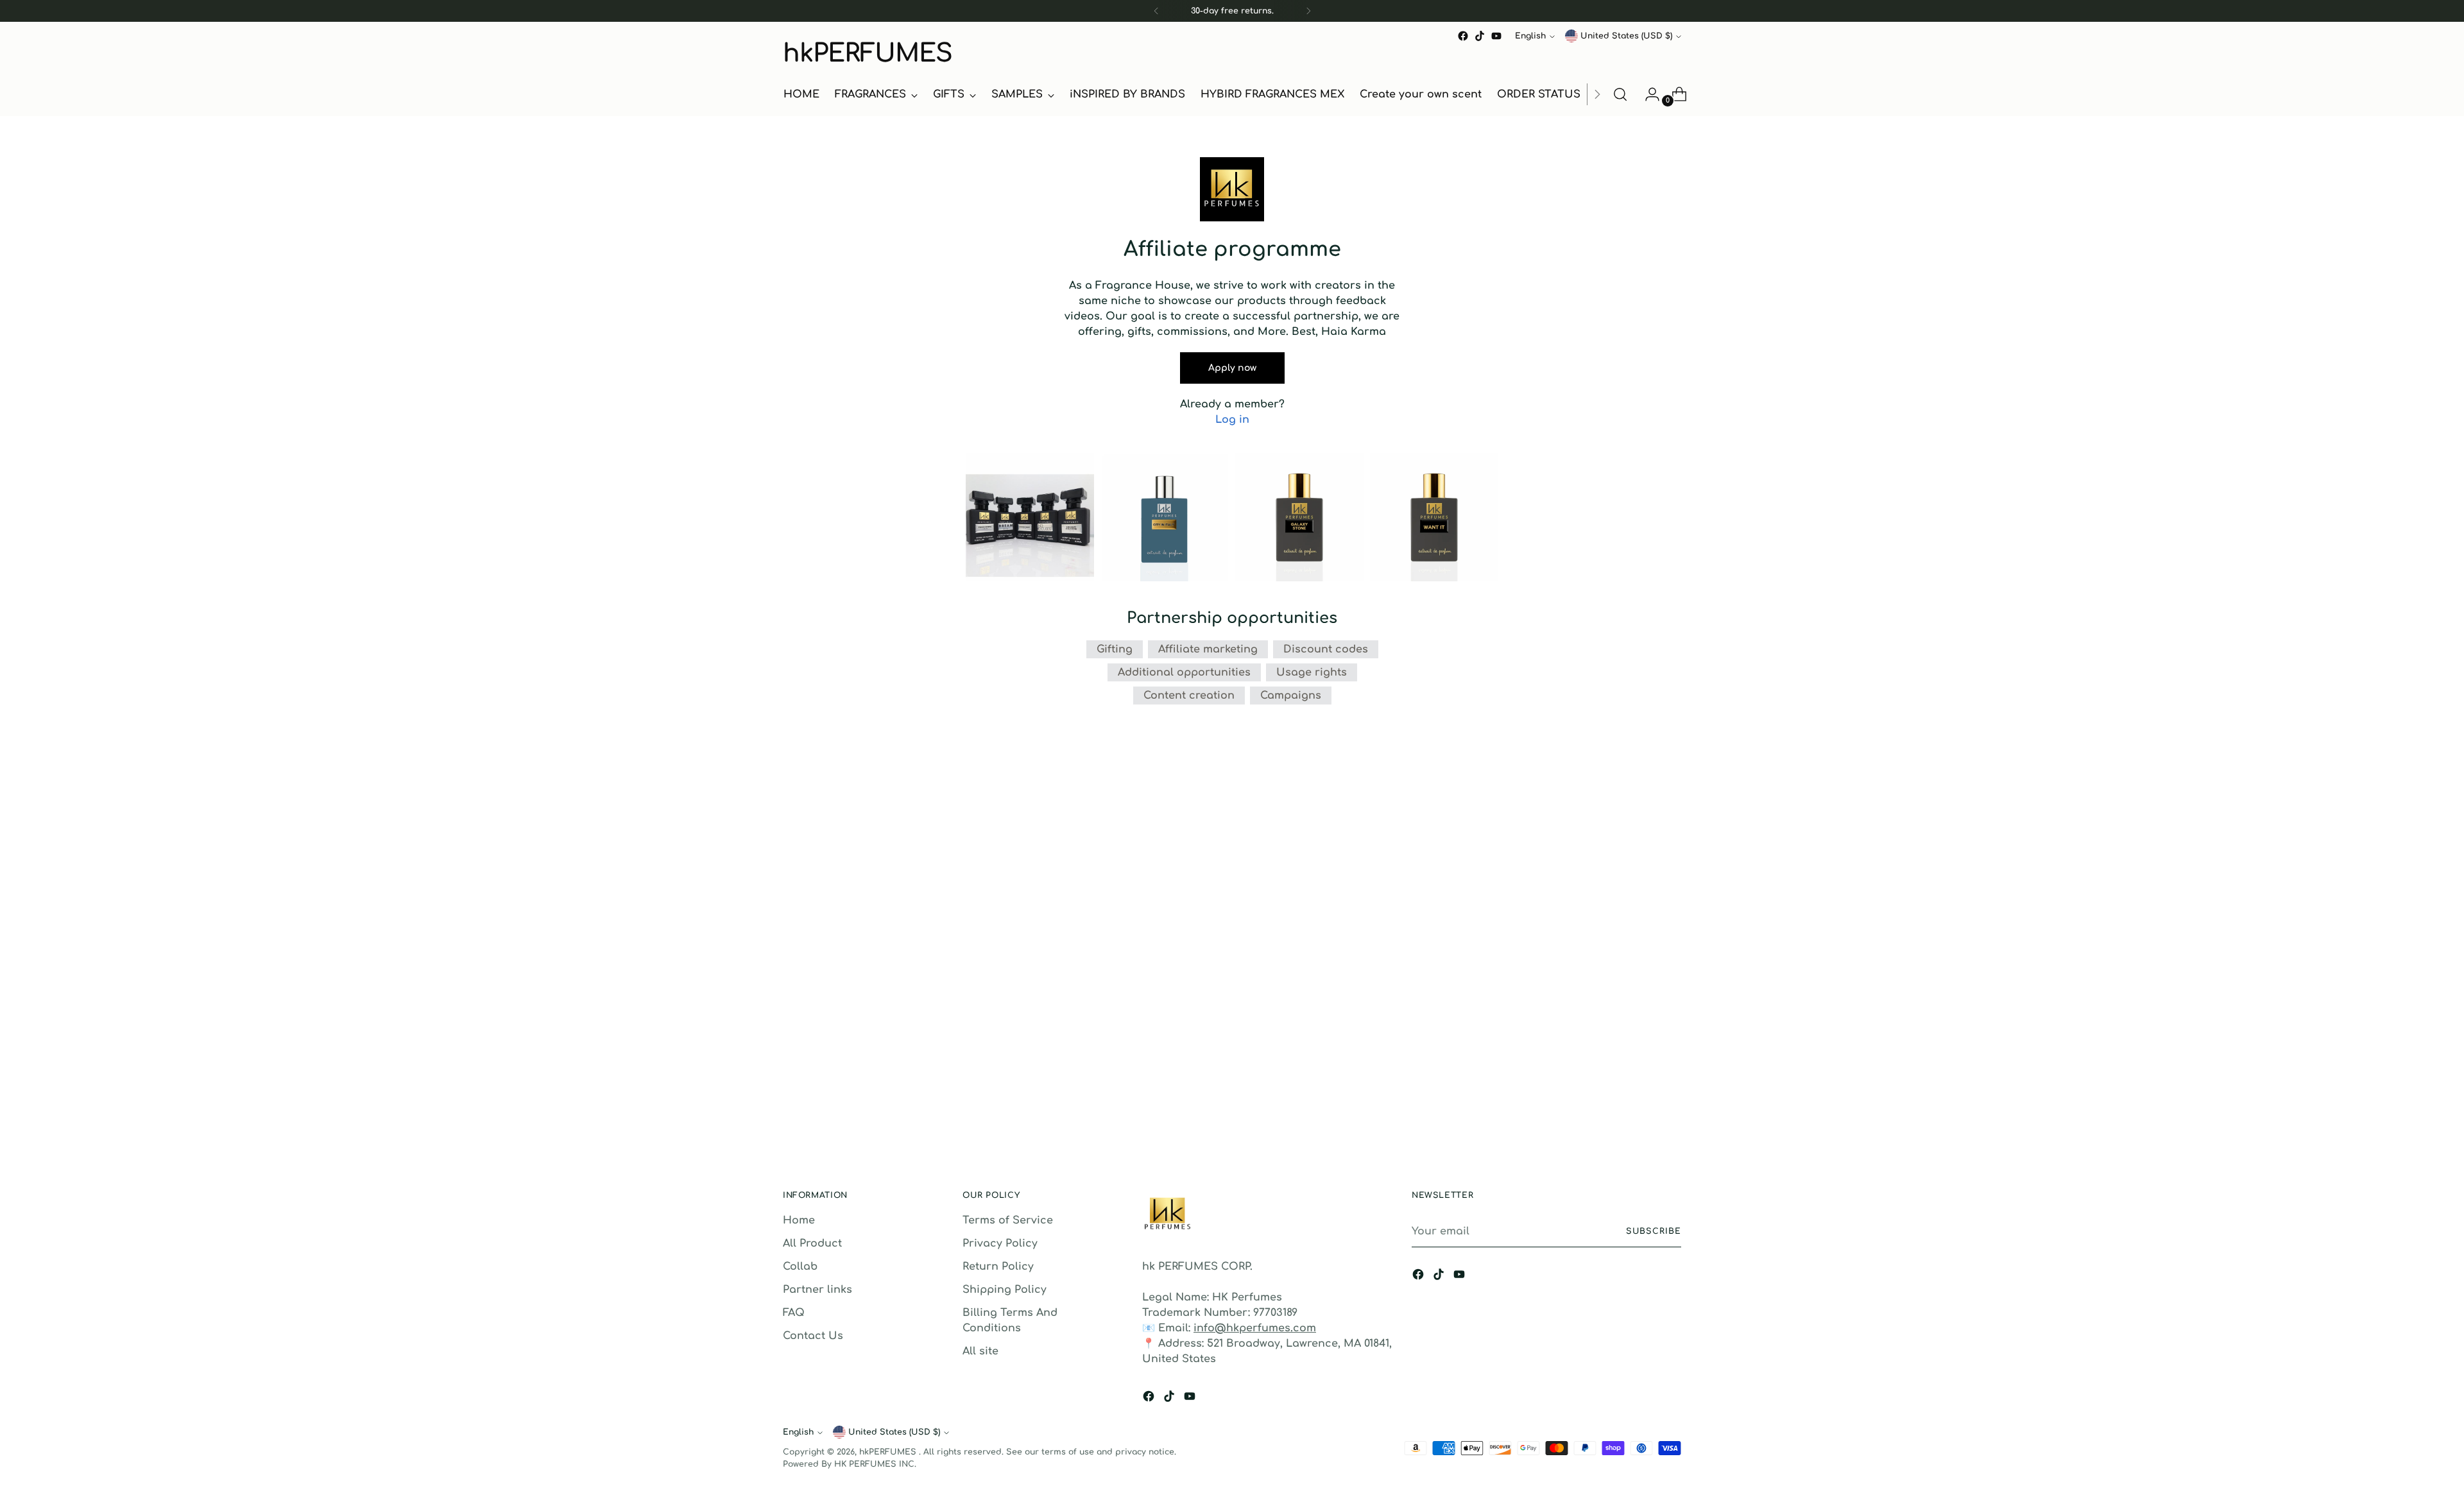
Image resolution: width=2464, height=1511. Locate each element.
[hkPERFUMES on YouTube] (1496, 36)
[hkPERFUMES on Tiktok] (1480, 36)
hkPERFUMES (889, 1452)
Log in (1232, 420)
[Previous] (1156, 11)
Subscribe (1654, 1231)
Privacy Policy (1000, 1243)
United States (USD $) (1626, 36)
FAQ (794, 1313)
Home (799, 1220)
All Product (812, 1243)
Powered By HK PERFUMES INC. (850, 1464)
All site (980, 1351)
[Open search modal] (1620, 94)
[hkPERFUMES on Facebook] (1463, 36)
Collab (800, 1267)
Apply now (1232, 368)
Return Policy (998, 1267)
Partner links (817, 1290)
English (1530, 36)
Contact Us (813, 1336)
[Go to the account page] (1647, 94)
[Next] (1308, 11)
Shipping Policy (1005, 1290)
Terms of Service (1008, 1220)
